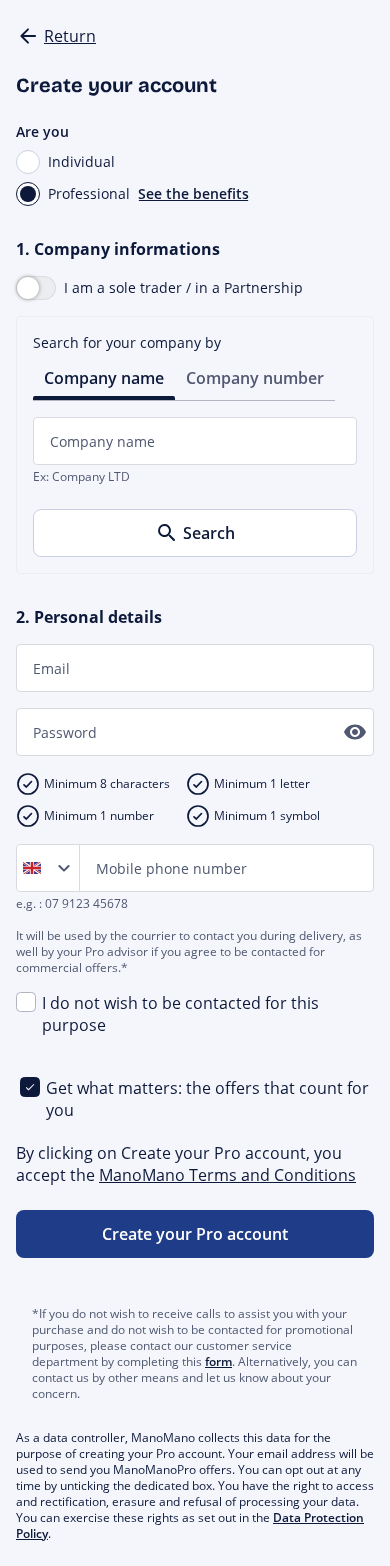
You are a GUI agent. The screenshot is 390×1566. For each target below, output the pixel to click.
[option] (36, 868)
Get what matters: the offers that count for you (207, 1099)
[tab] (104, 376)
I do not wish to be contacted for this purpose (180, 1014)
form (218, 1361)
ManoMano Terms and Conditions (227, 1175)
